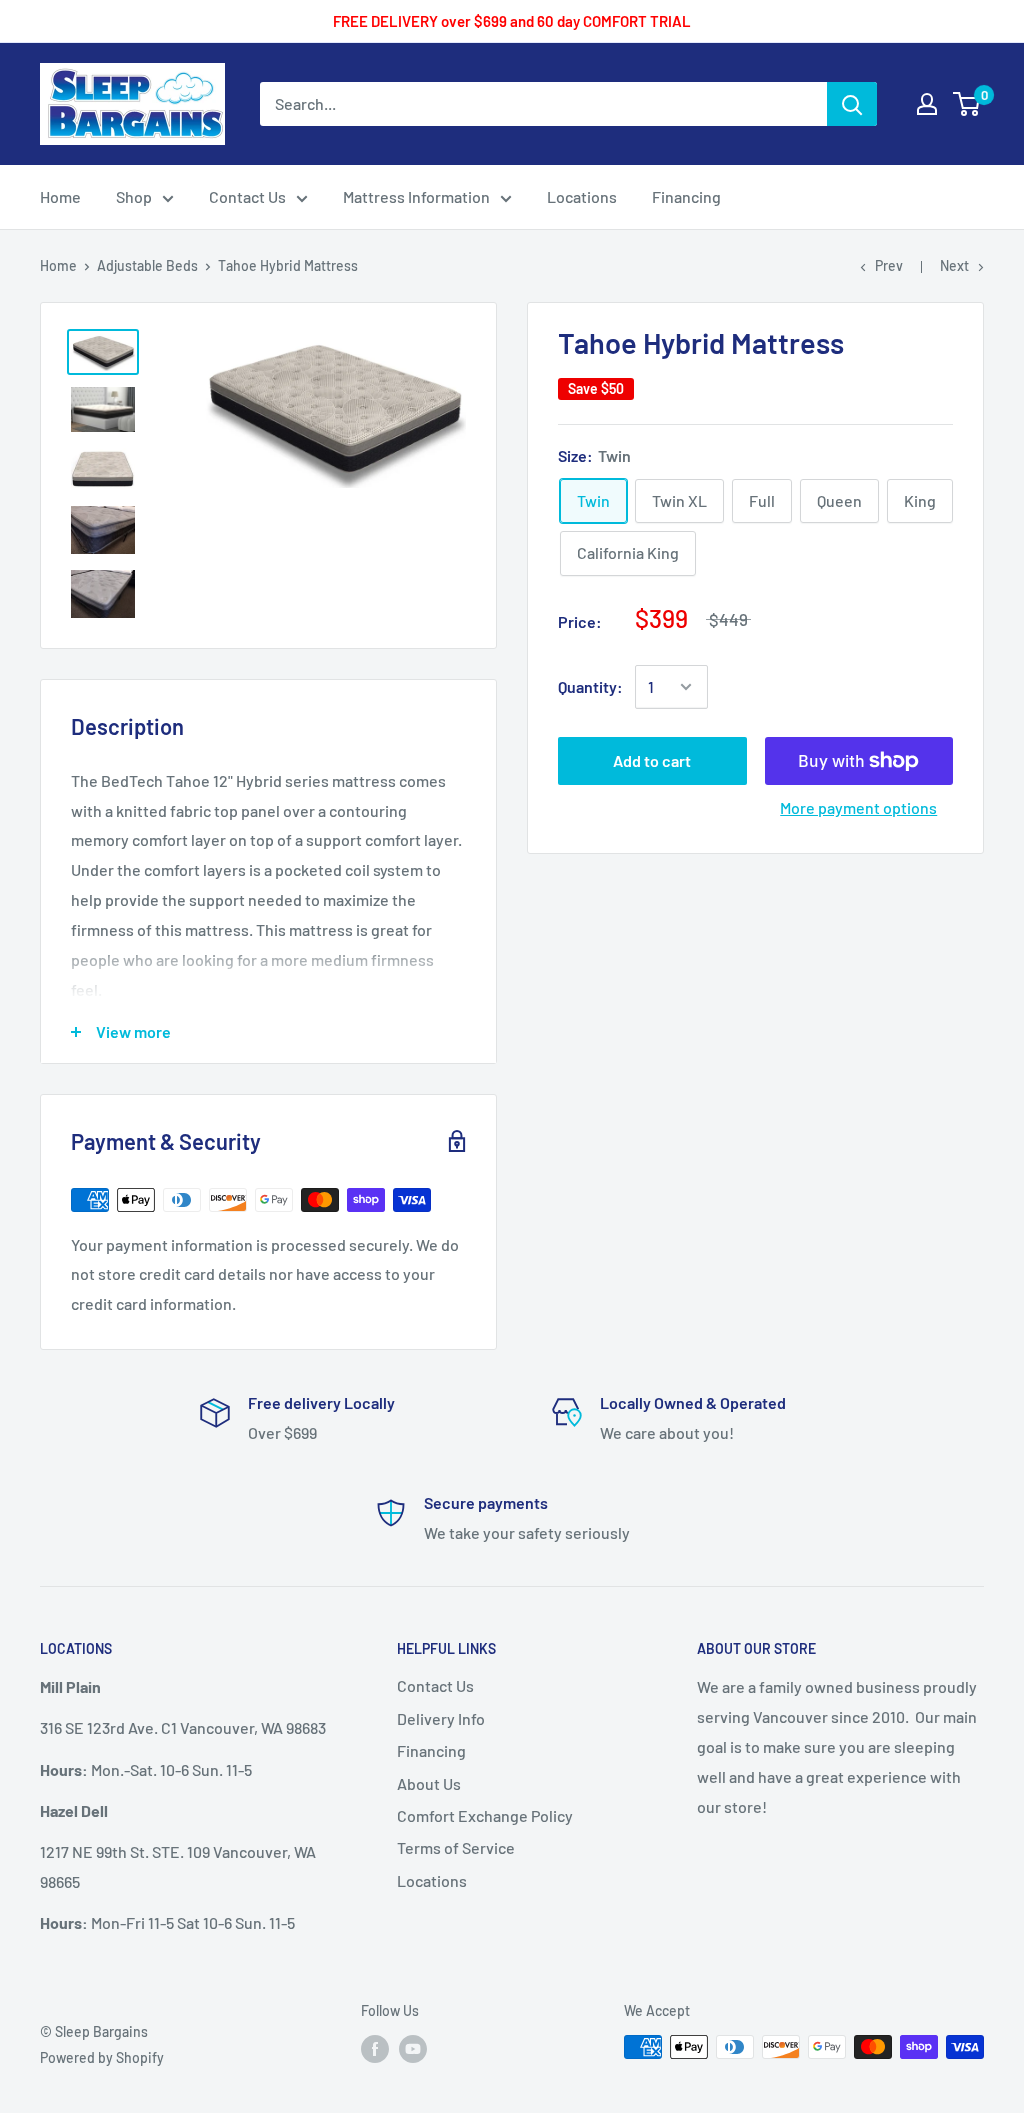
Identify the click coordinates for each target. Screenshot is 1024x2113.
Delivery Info (441, 1718)
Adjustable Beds (147, 265)
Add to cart (652, 760)
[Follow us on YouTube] (413, 2049)
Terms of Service (456, 1847)
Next (954, 265)
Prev (889, 265)
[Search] (852, 104)
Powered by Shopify (102, 2057)
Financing (431, 1750)
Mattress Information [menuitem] (416, 196)
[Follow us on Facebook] (375, 2049)
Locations (432, 1880)
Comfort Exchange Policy (485, 1815)
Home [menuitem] (60, 196)
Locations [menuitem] (582, 196)
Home (58, 265)
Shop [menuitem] (134, 196)
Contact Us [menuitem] (247, 196)
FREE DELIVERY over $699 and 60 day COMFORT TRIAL (512, 21)
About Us (429, 1783)
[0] (967, 104)
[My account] (927, 104)
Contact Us (435, 1685)
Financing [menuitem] (686, 196)
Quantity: (590, 686)
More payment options (858, 807)
